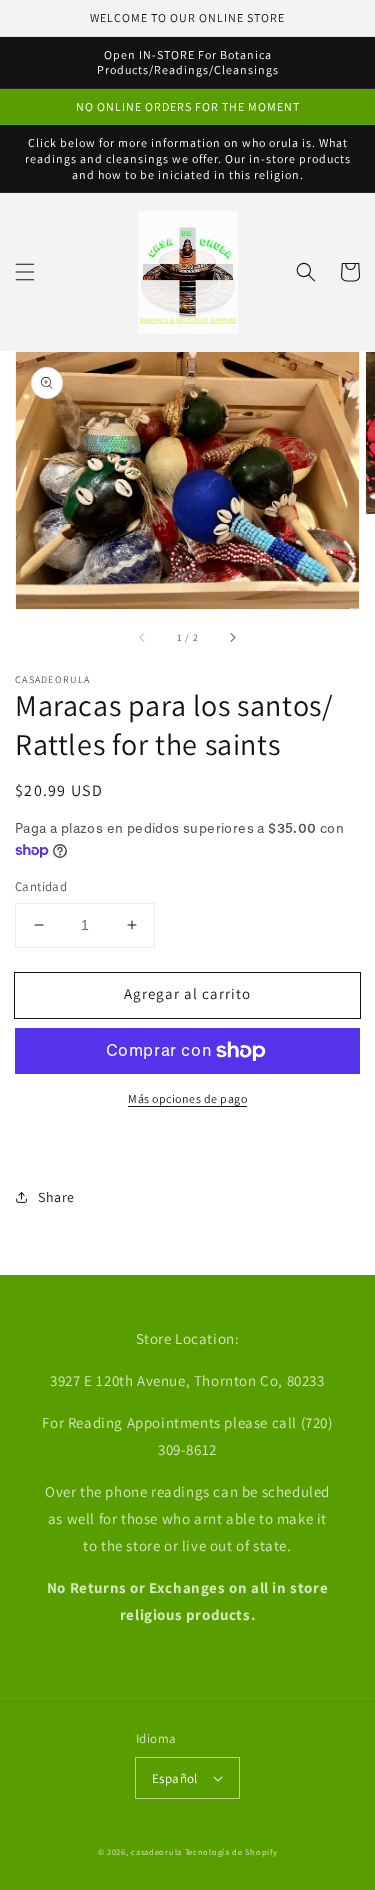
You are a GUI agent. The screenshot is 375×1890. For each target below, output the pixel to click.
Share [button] (56, 1197)
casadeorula (156, 1851)
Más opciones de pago (187, 1098)
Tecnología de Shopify (231, 1851)
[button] (25, 272)
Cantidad (41, 886)
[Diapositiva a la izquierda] (143, 637)
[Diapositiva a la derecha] (232, 637)
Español (175, 1778)
